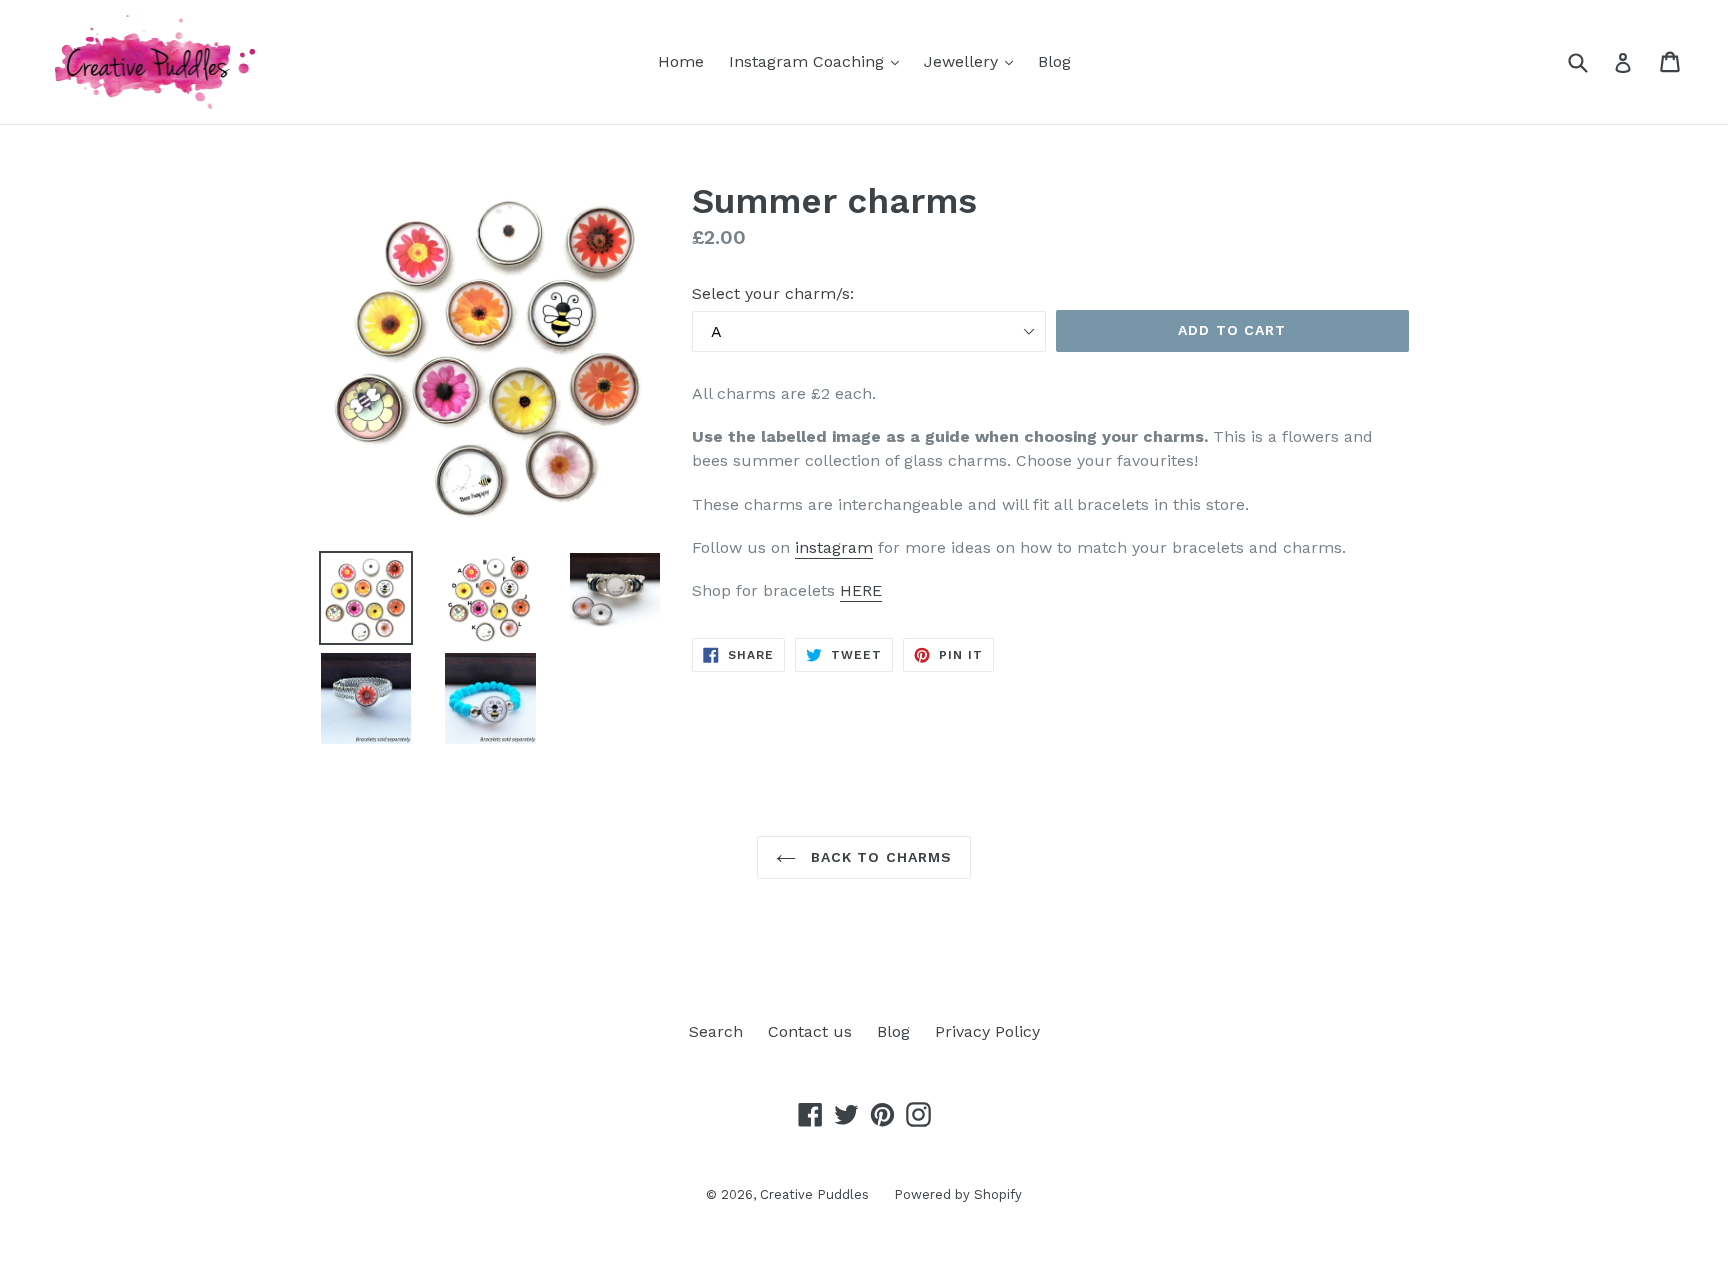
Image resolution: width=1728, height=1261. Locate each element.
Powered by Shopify (958, 1194)
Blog (1054, 61)
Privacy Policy (987, 1031)
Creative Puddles (814, 1194)
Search (716, 1031)
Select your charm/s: (773, 293)
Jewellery (973, 61)
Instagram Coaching (819, 61)
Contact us (810, 1031)
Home (681, 61)
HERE (861, 590)
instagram (834, 547)
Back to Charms (879, 857)
